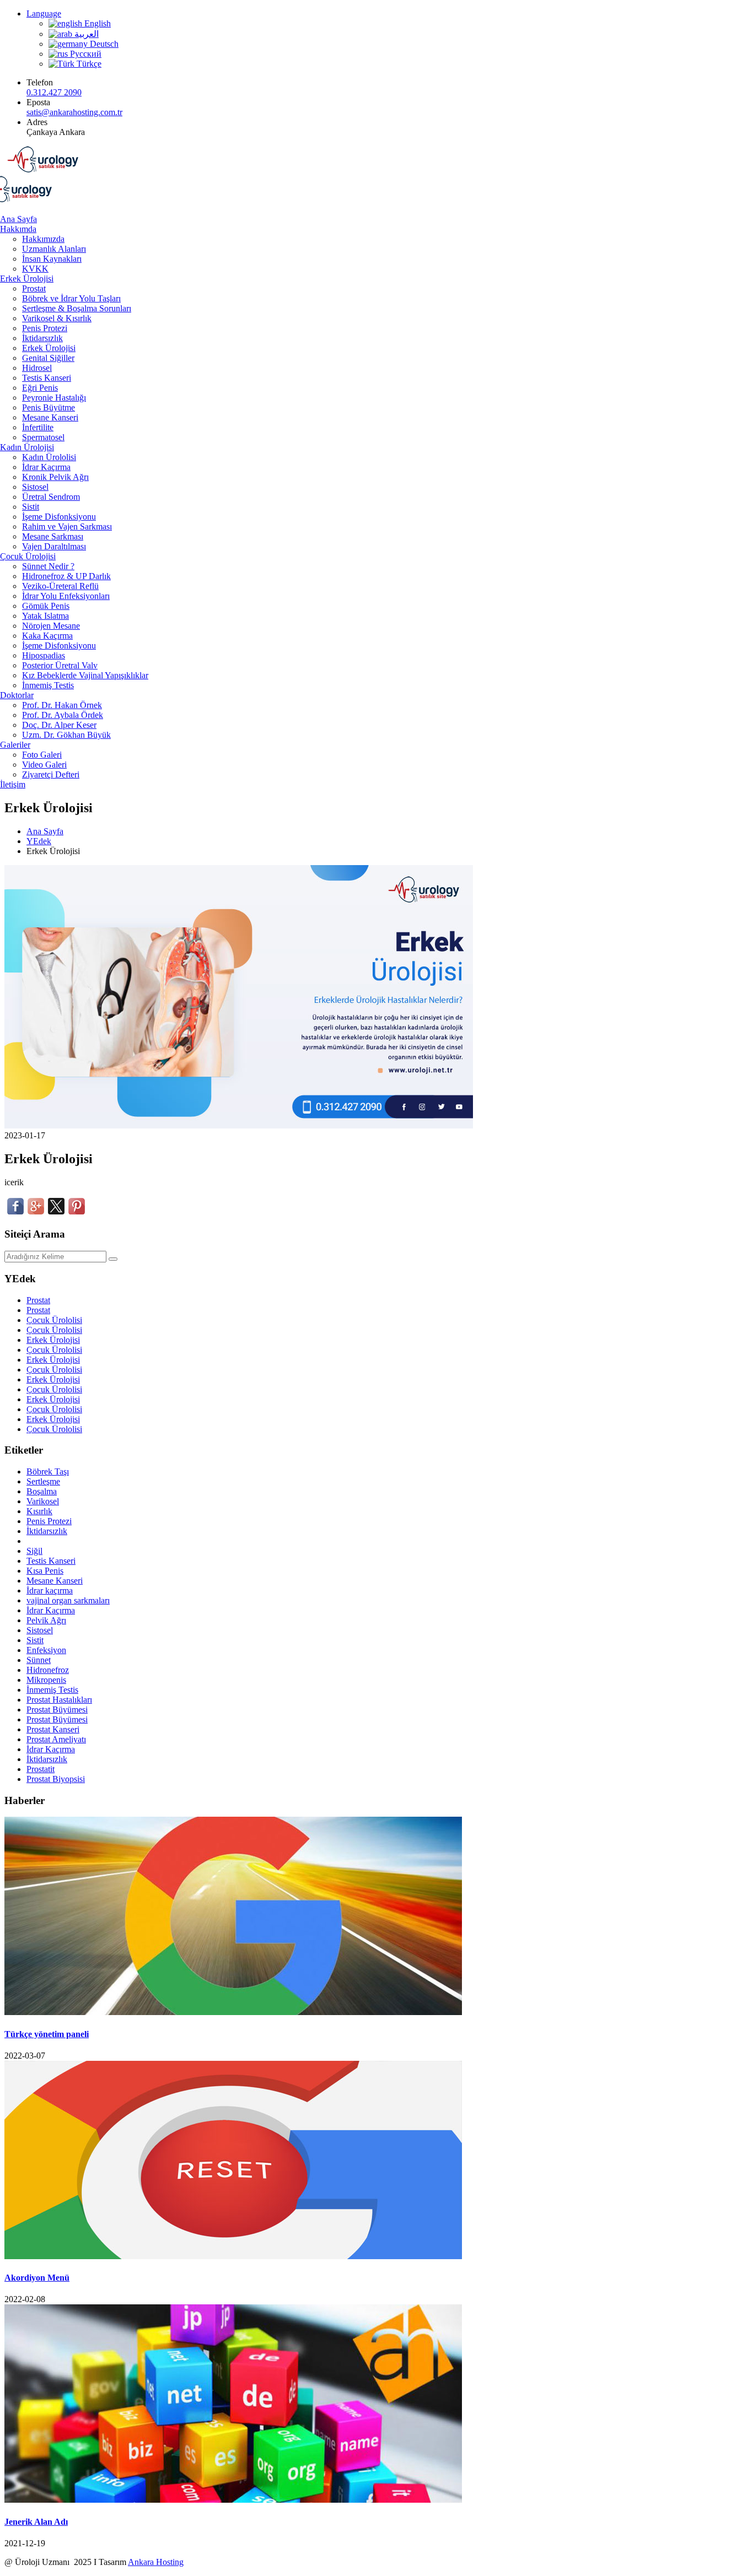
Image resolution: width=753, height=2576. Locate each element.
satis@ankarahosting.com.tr (74, 112)
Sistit (31, 507)
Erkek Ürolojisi (27, 279)
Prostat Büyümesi (57, 1710)
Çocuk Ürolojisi (28, 556)
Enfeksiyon (46, 1650)
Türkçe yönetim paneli (47, 2034)
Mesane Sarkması (53, 536)
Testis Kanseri (47, 378)
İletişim (13, 784)
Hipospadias (44, 655)
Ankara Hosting (156, 2562)
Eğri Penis (40, 388)
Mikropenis (46, 1680)
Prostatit (41, 1769)
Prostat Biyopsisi (56, 1779)
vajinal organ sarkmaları (68, 1600)
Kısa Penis (45, 1571)
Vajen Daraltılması (54, 546)
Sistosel (35, 487)
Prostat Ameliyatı (56, 1739)
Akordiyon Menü (37, 2278)
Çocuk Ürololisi (54, 1320)
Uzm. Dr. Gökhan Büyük (66, 735)
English (96, 23)
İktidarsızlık (42, 338)
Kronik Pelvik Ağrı (55, 477)
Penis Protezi (45, 328)
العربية (85, 34)
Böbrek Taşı (48, 1471)
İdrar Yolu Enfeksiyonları (66, 596)
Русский (85, 54)
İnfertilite (38, 427)
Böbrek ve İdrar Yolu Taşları (71, 298)
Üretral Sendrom (51, 497)
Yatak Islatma (45, 616)
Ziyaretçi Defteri (51, 774)
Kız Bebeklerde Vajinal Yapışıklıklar (85, 675)
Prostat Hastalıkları (59, 1700)
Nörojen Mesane (51, 626)
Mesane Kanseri (50, 417)
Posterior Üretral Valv (60, 665)
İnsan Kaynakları (52, 259)
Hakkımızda (43, 239)
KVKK (35, 269)
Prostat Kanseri (53, 1729)
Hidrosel (37, 368)
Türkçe (88, 64)
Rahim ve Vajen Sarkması (67, 526)
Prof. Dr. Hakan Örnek (62, 705)
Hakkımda (18, 229)
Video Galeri (44, 765)
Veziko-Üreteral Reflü (60, 586)
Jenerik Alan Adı (36, 2522)
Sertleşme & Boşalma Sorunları (77, 308)
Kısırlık (39, 1511)
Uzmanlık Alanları (54, 249)
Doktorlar (17, 695)
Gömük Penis (46, 606)
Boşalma (42, 1491)
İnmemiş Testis (48, 685)
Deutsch (103, 44)
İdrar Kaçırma (46, 467)
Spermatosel (43, 437)
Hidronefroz (48, 1670)
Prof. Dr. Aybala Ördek (63, 715)
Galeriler (15, 745)
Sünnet (39, 1660)
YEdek (39, 841)
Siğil (34, 1551)
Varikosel (43, 1501)
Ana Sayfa (18, 219)
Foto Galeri (42, 755)
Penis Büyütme (49, 407)
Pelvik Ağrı (46, 1620)
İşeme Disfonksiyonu (59, 517)
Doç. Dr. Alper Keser (59, 725)
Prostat (34, 288)
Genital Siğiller (48, 358)
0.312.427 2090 (54, 92)
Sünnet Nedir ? (48, 566)
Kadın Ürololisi (49, 457)
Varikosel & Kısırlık (57, 318)
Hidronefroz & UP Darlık (66, 576)
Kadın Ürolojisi (27, 447)
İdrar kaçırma (50, 1591)
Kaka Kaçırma (47, 636)
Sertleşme (43, 1481)
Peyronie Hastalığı (54, 398)
